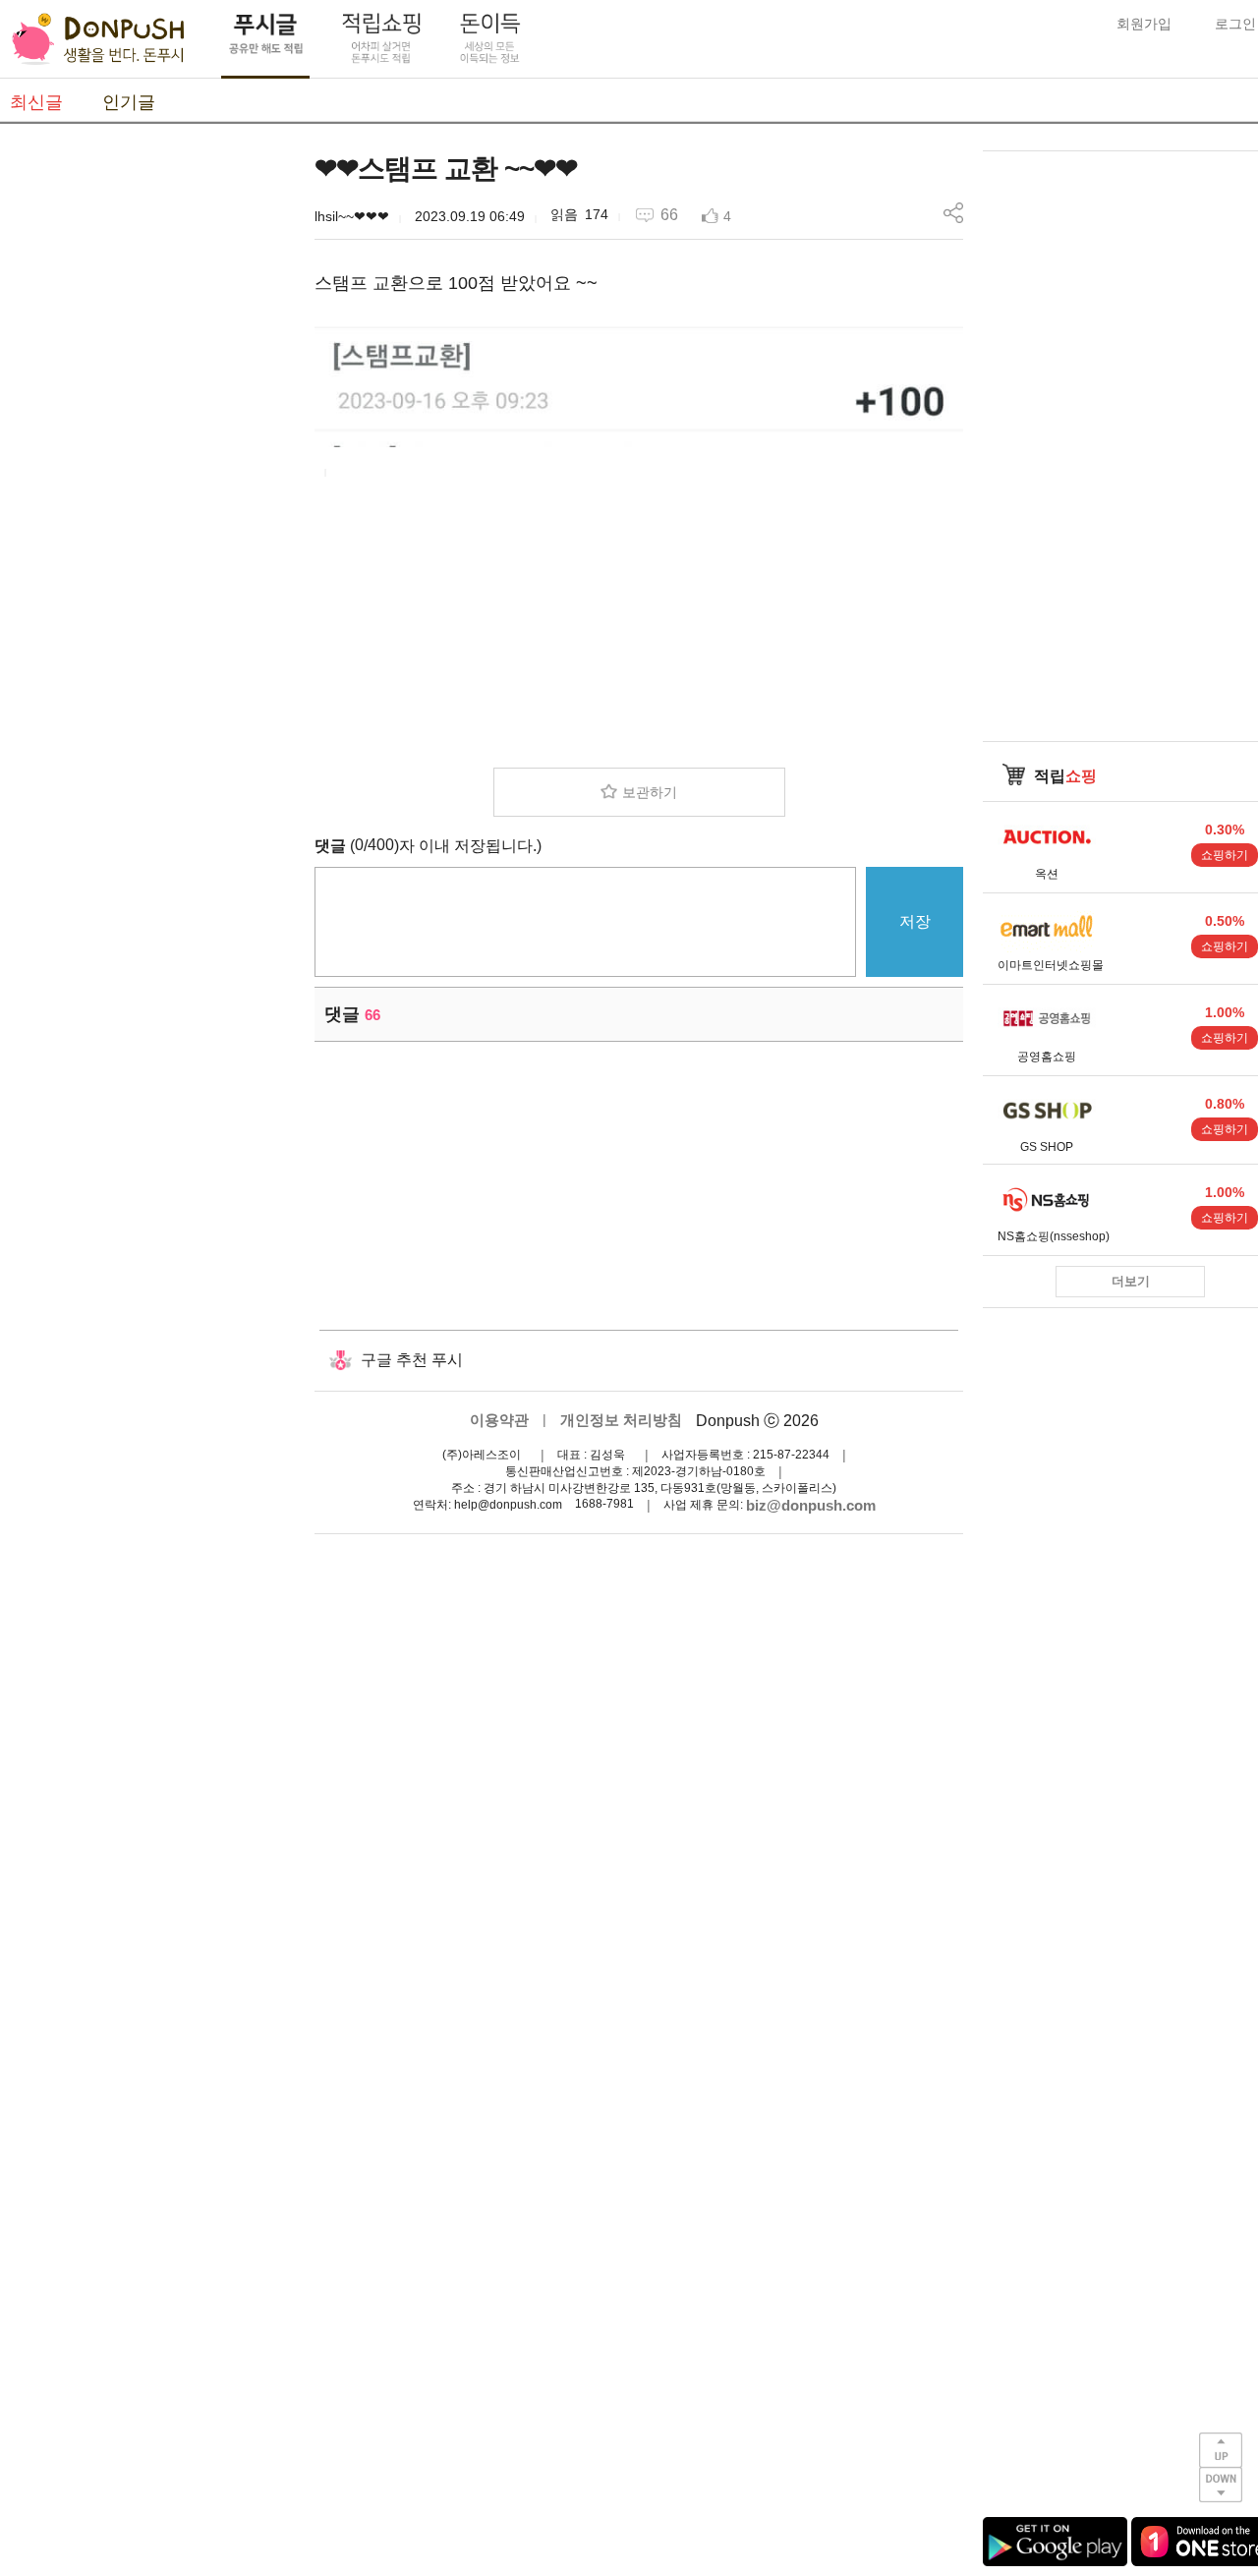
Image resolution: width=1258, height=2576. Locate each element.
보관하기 (650, 792)
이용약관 (499, 1420)
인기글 (129, 102)
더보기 (1131, 1281)
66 (669, 215)
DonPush (98, 39)
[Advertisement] (147, 445)
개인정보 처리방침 (621, 1420)
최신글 (36, 102)
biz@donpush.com (811, 1505)
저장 (915, 921)
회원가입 (1144, 24)
